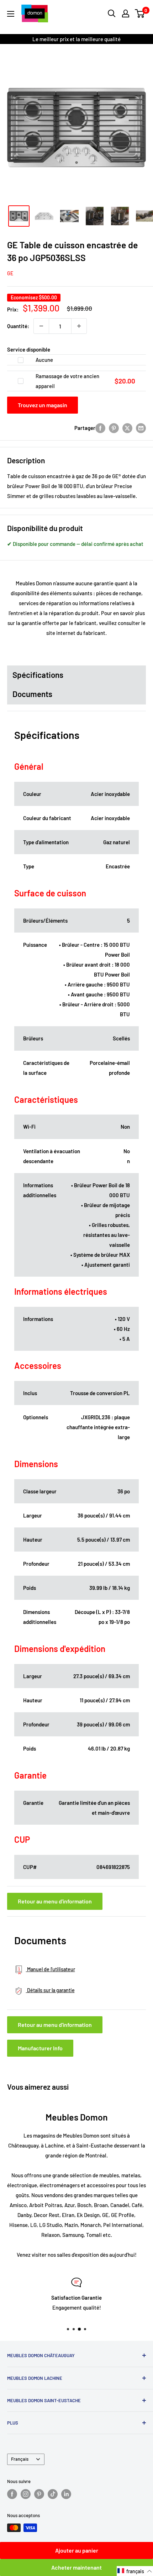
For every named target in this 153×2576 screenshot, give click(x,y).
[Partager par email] (141, 428)
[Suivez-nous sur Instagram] (26, 2494)
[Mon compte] (126, 13)
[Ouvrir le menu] (11, 14)
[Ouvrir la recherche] (112, 13)
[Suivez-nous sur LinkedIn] (66, 2494)
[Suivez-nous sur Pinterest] (39, 2494)
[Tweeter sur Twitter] (127, 428)
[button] (135, 2571)
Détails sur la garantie (50, 1990)
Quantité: (18, 326)
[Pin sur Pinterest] (114, 428)
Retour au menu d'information (55, 1901)
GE (10, 273)
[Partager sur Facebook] (100, 428)
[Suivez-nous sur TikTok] (53, 2494)
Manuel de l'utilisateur (51, 1969)
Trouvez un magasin (43, 405)
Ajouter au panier (77, 2550)
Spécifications (38, 675)
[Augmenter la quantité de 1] (79, 326)
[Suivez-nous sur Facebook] (12, 2494)
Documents (32, 694)
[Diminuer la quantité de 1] (41, 326)
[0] (140, 13)
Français (20, 2459)
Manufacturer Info (40, 2048)
